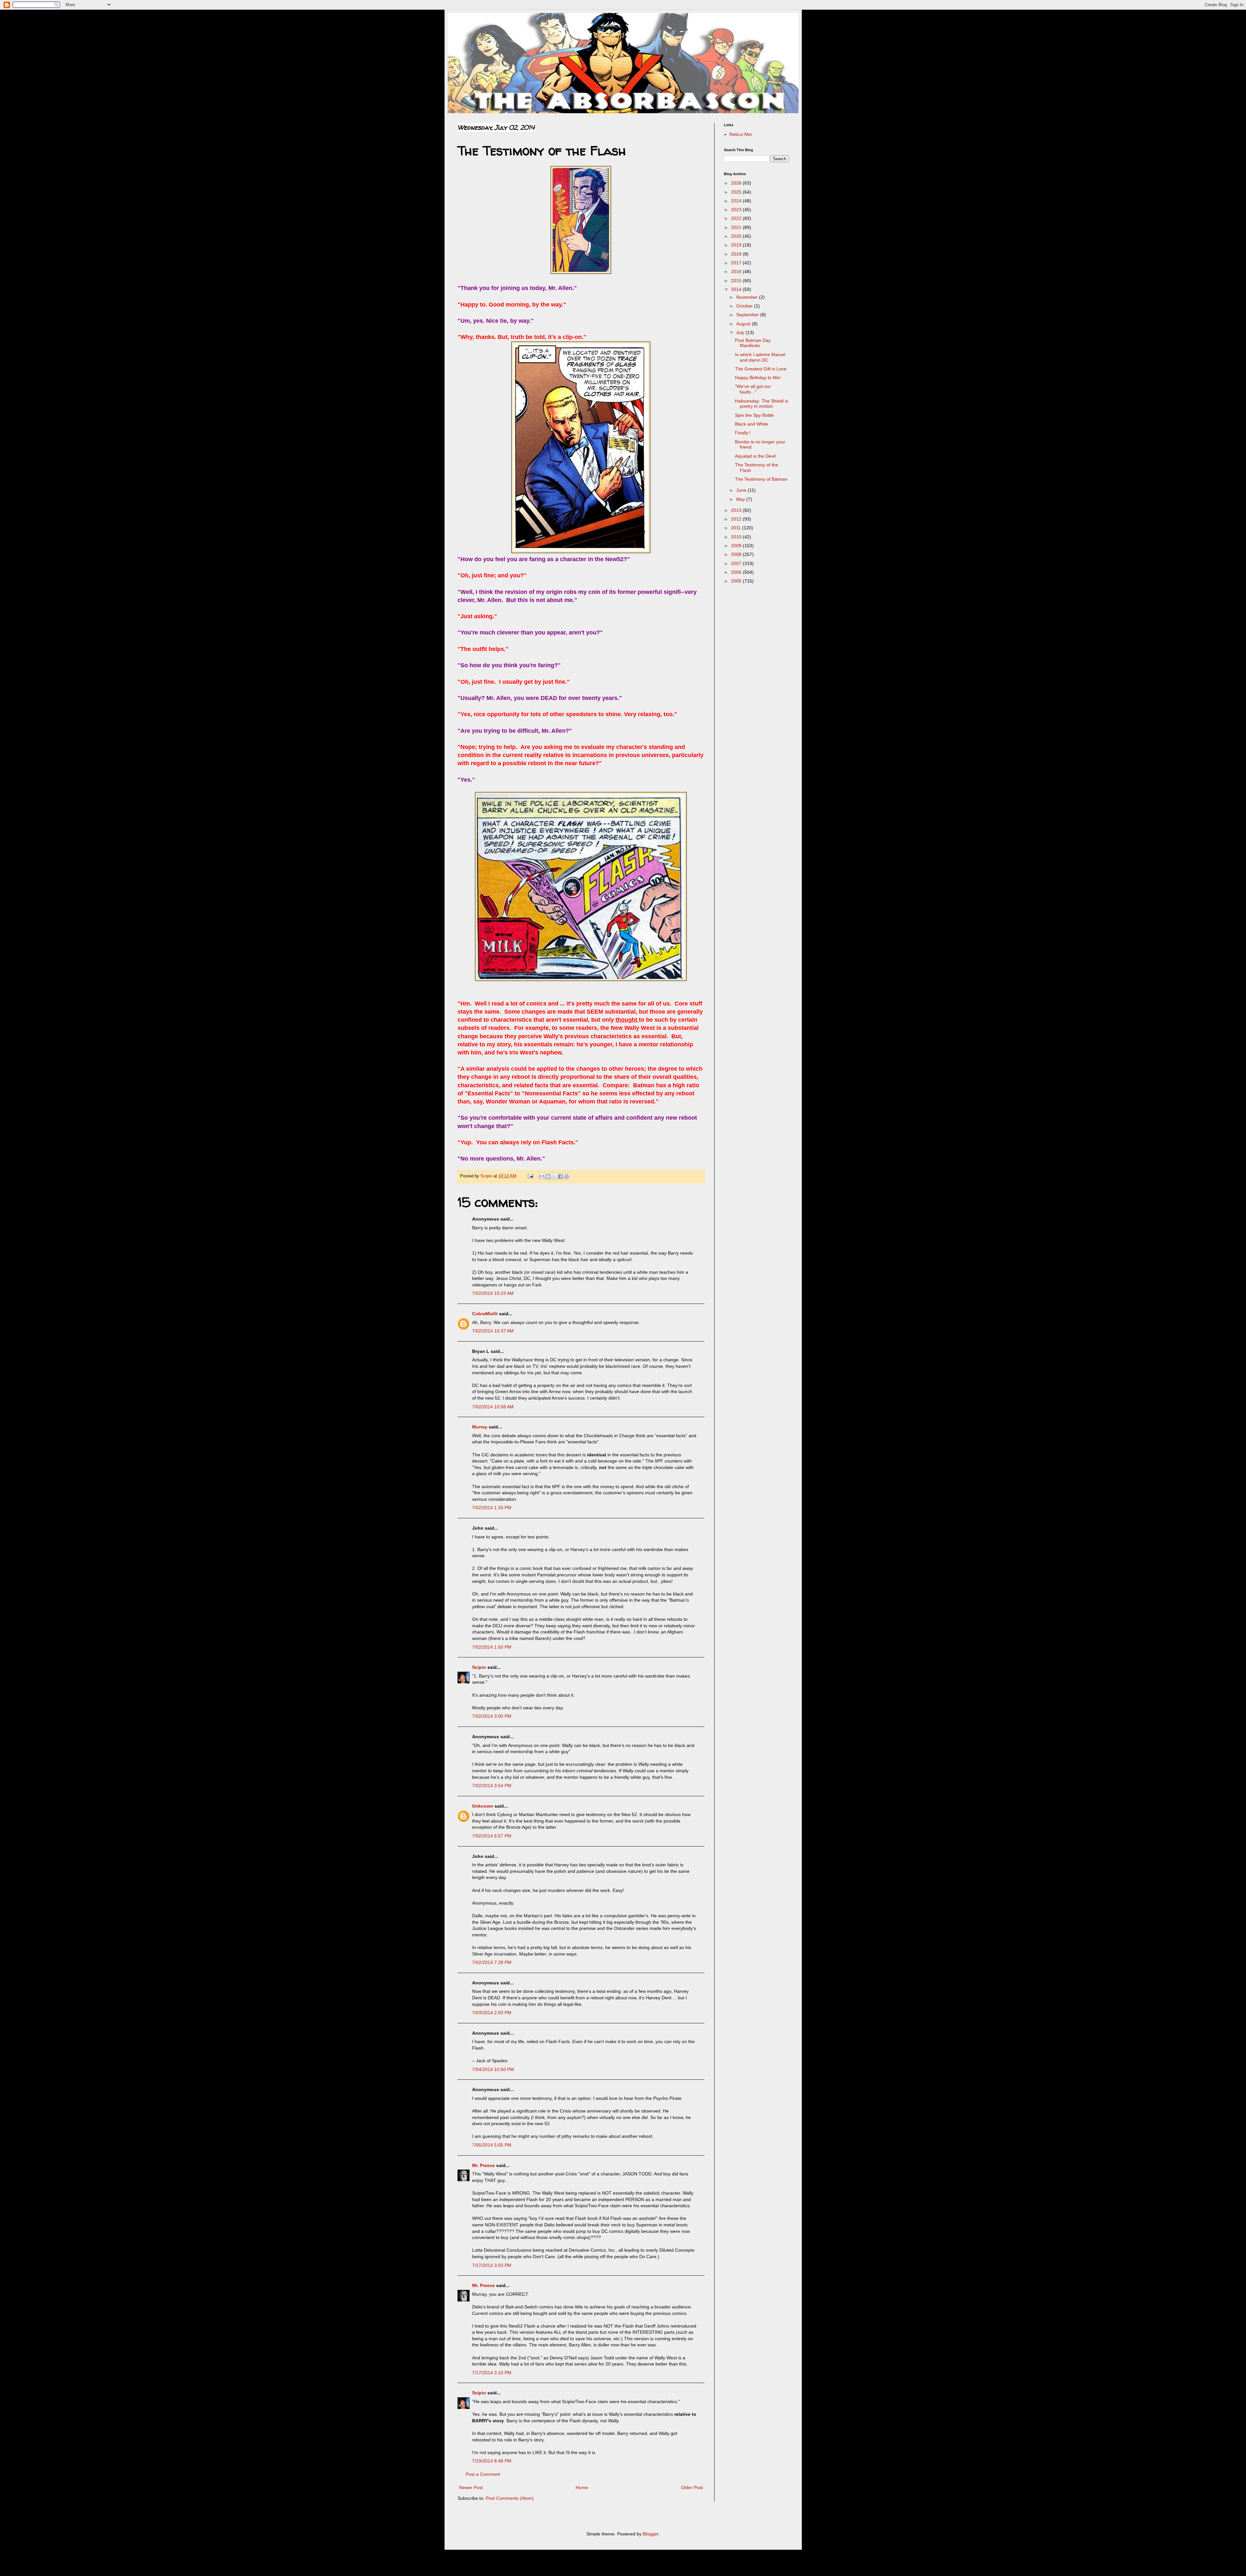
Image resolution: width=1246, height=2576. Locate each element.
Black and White (751, 424)
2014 (737, 289)
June (742, 490)
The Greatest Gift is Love (761, 369)
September (748, 315)
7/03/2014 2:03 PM (492, 2013)
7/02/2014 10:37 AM (493, 1331)
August (744, 324)
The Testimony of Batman (761, 479)
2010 (737, 537)
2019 (737, 245)
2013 (737, 510)
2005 (737, 581)
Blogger (651, 2534)
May (741, 499)
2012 (737, 519)
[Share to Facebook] (560, 1176)
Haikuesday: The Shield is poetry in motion (762, 404)
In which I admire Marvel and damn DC (760, 357)
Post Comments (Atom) (510, 2498)
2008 (737, 554)
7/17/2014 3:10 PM (492, 2373)
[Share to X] (554, 1176)
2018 (737, 254)
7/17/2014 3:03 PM (492, 2265)
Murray (480, 1427)
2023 (737, 210)
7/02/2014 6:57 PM (492, 1836)
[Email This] (542, 1176)
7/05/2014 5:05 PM (492, 2145)
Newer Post (471, 2487)
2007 (737, 563)
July (741, 332)
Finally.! (743, 433)
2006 (737, 572)
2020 (737, 236)
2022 (737, 218)
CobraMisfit (485, 1314)
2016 (737, 271)
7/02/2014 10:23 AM (493, 1293)
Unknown (483, 1806)
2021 (737, 227)
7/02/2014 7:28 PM (492, 1962)
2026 (737, 183)
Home (582, 2487)
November (748, 297)
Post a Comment (483, 2474)
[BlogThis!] (548, 1176)
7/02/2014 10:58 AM (493, 1407)
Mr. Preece (483, 2165)
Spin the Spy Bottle (754, 415)
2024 (737, 201)
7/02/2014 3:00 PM (492, 1716)
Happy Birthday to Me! (758, 378)
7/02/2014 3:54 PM (492, 1786)
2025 (737, 192)
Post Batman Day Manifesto (753, 343)
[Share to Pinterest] (567, 1176)
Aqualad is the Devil (755, 456)
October (745, 306)
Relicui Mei (741, 134)
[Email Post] (530, 1176)
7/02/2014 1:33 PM (492, 1508)
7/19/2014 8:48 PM (492, 2461)
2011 (737, 528)
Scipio (479, 1667)
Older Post (692, 2487)
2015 (737, 281)
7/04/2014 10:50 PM (493, 2069)
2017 (737, 263)
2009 (737, 546)
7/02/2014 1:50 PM (492, 1647)
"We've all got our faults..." (753, 389)
